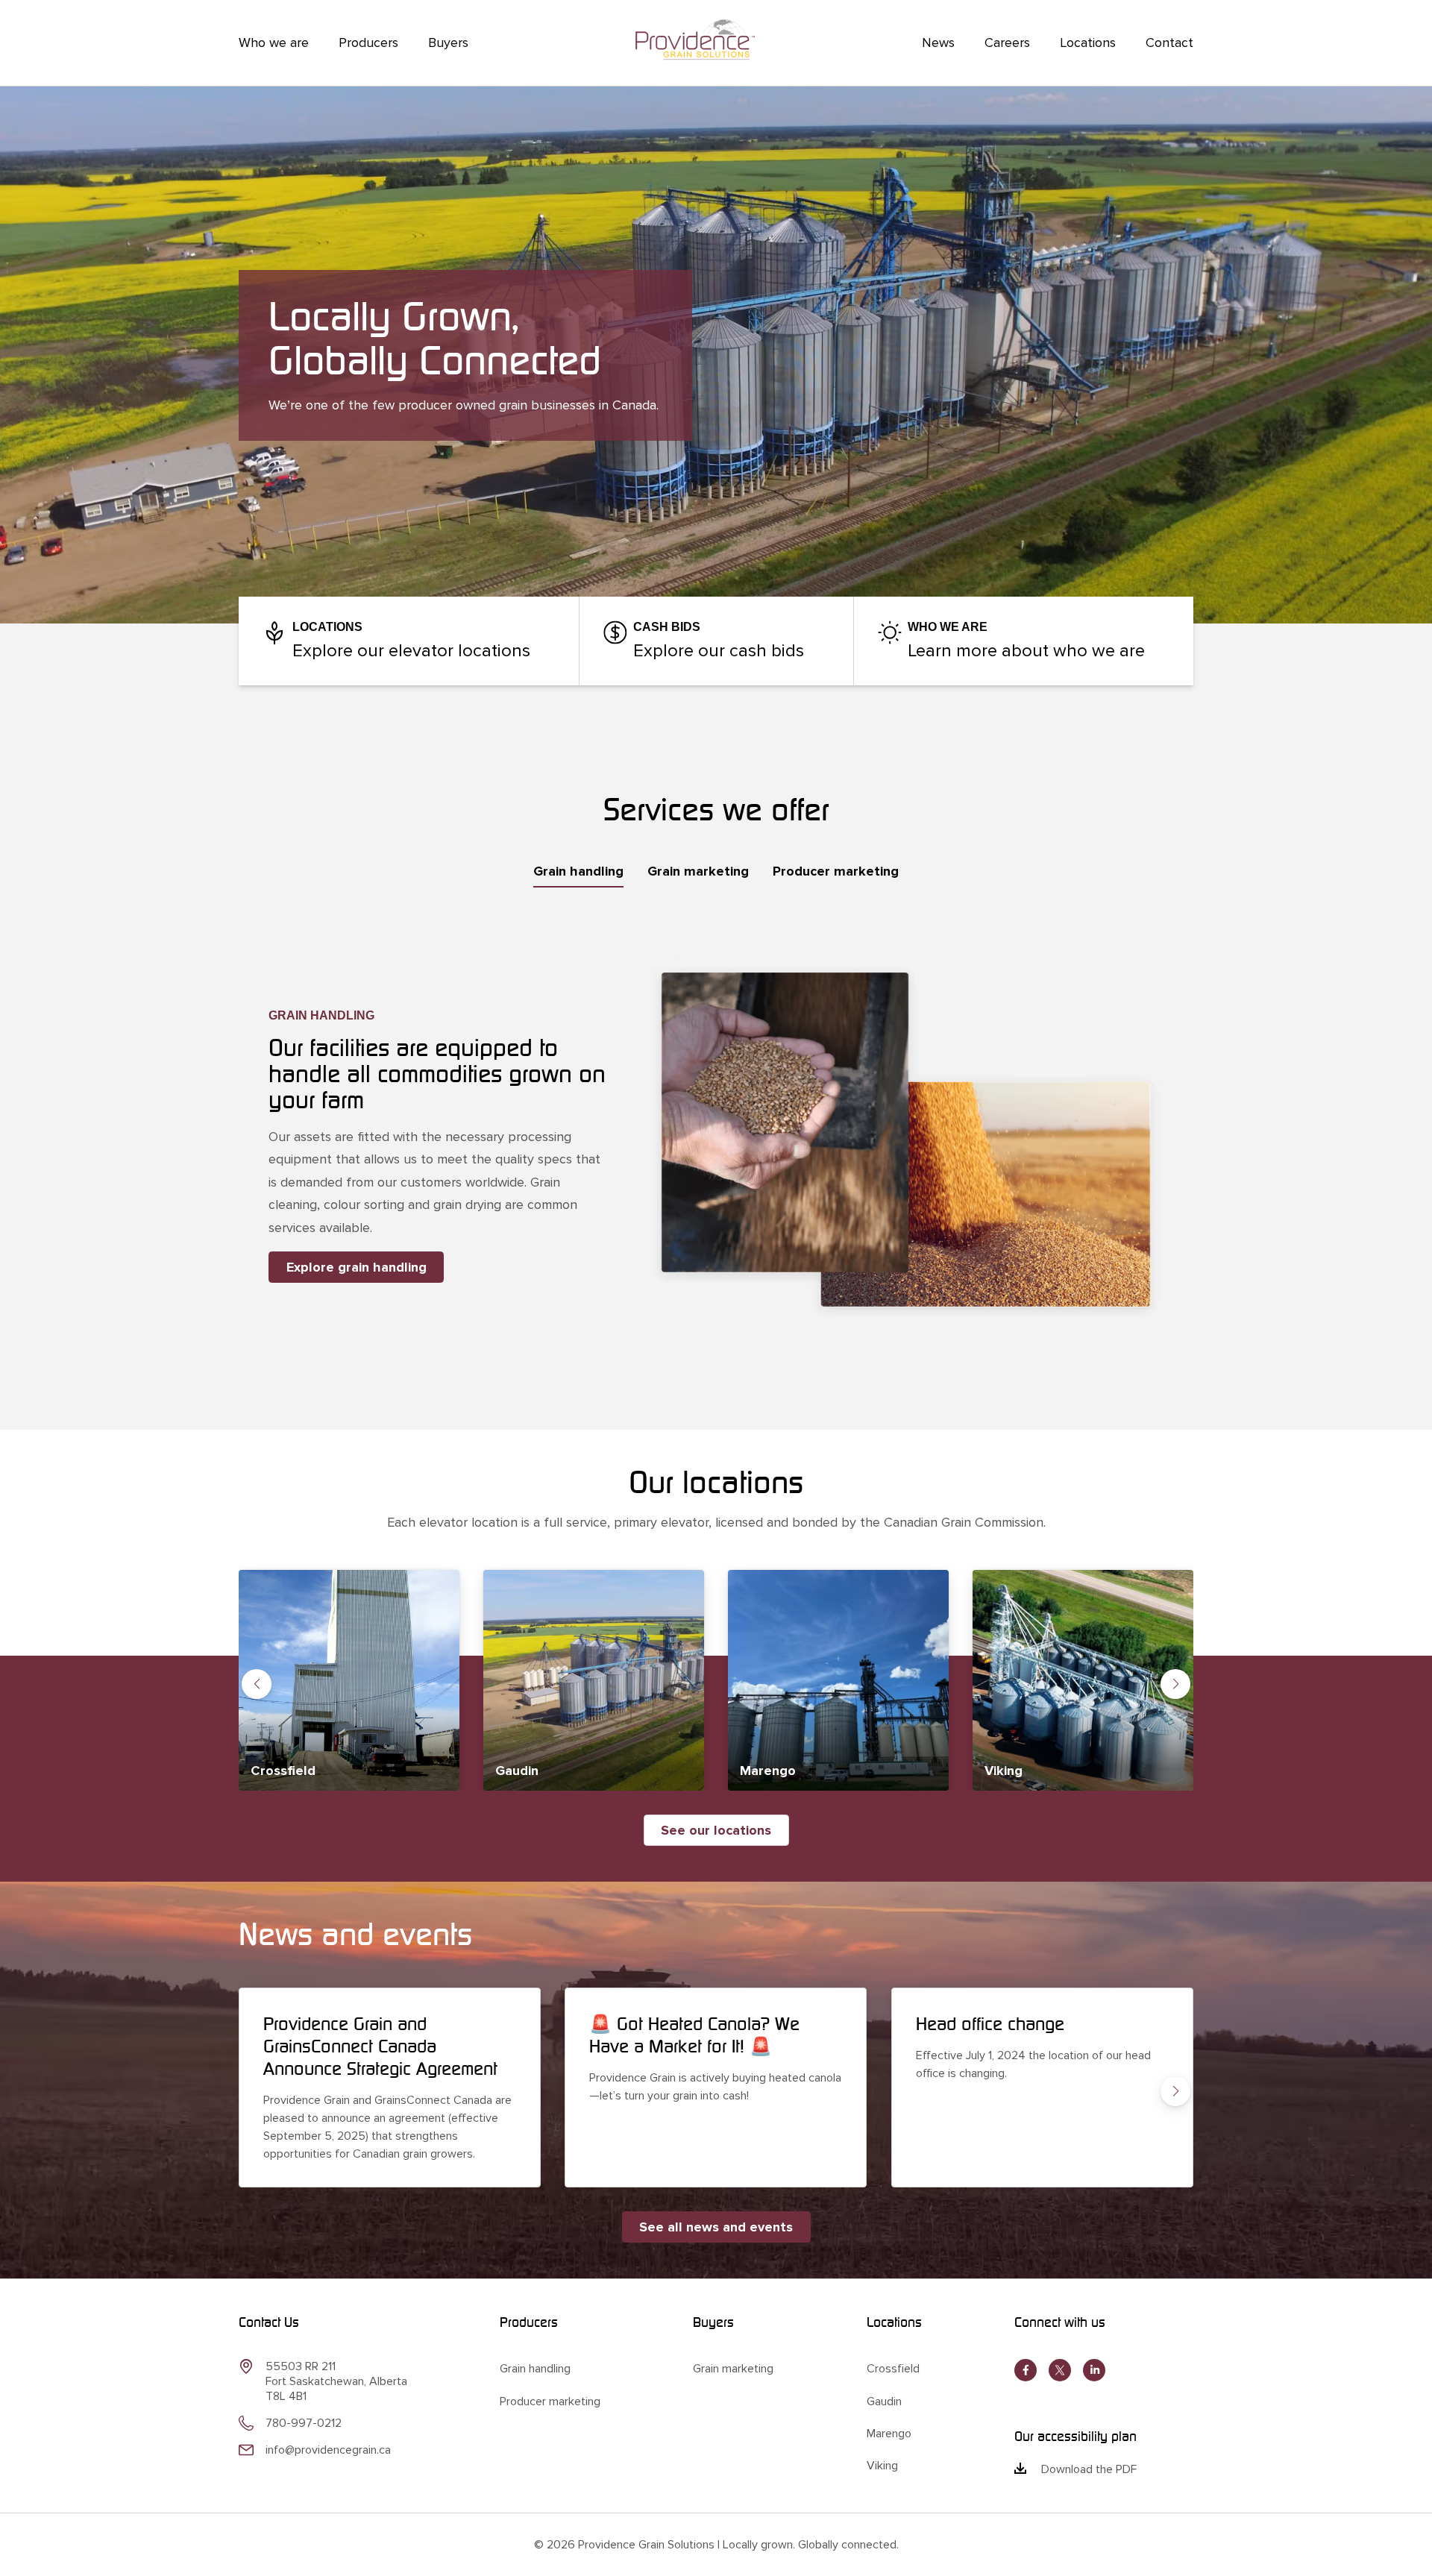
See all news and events (716, 2227)
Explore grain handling (357, 1267)
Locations (1088, 43)
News (938, 43)
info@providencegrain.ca (328, 2450)
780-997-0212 (304, 2423)
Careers (1007, 43)
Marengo (889, 2434)
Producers (368, 43)
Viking (882, 2466)
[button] (257, 1684)
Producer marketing (550, 2401)
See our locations (716, 1830)
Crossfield (893, 2369)
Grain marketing (733, 2369)
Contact (1169, 43)
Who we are (274, 43)
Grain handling (535, 2369)
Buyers (448, 43)
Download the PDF (1089, 2469)
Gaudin (884, 2401)
